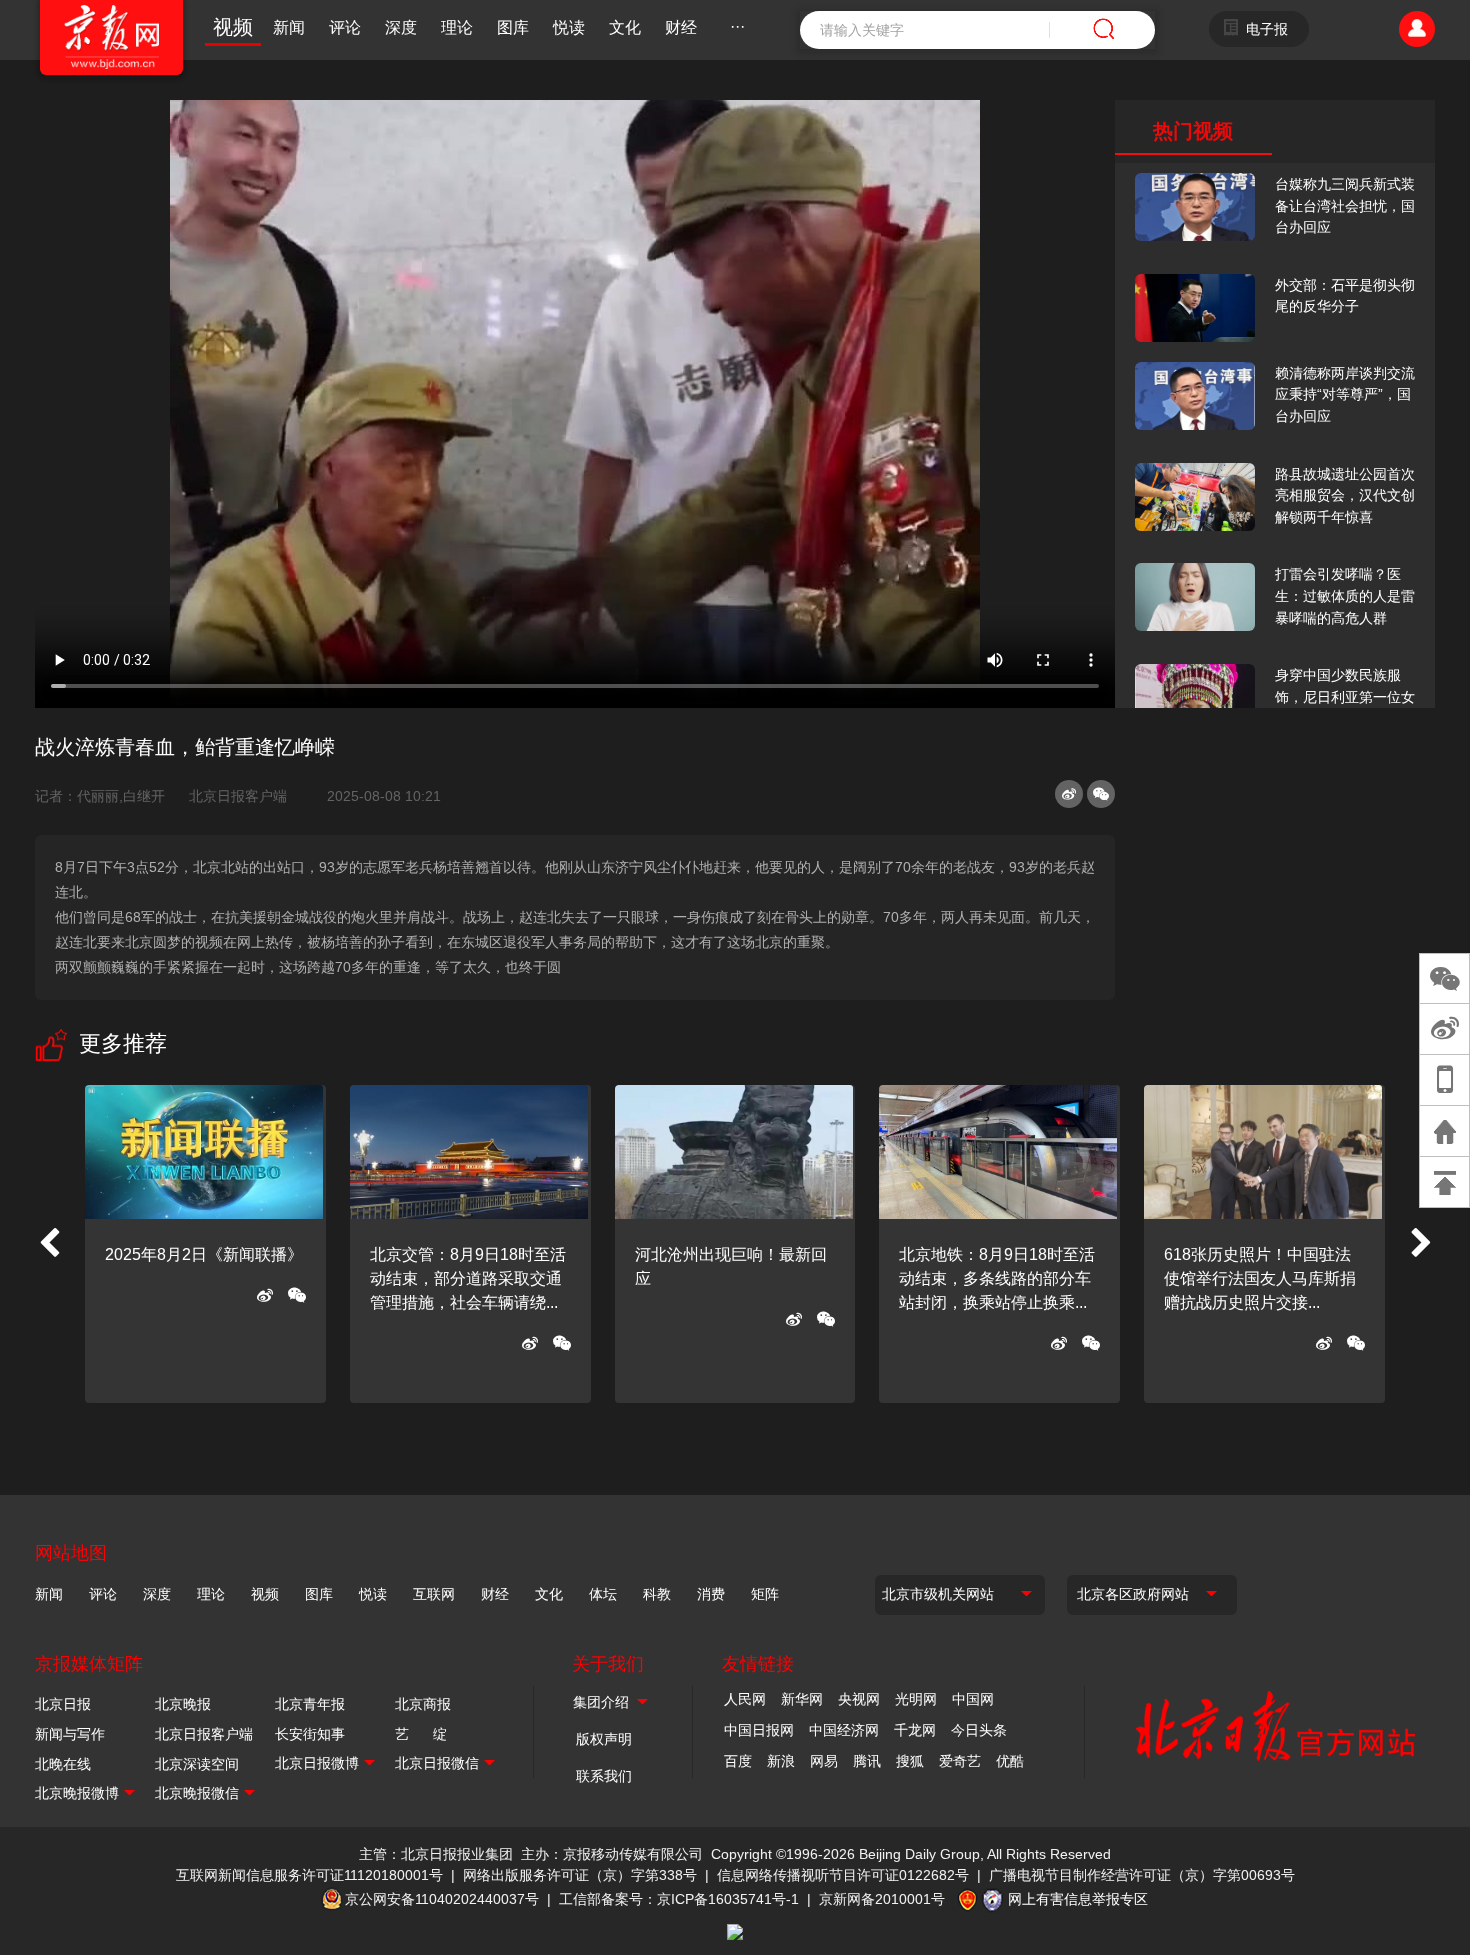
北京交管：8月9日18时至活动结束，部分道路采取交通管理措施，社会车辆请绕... (468, 1278)
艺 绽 (421, 1734)
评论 (345, 27)
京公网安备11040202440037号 (442, 1899)
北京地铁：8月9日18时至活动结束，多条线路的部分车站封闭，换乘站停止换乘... (997, 1278)
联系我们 (604, 1776)
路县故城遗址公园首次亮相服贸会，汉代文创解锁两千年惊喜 (1345, 495)
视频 (233, 27)
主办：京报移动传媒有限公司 (612, 1854)
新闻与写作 (70, 1734)
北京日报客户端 (238, 796)
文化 (625, 27)
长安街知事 (310, 1734)
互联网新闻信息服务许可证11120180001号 (309, 1875)
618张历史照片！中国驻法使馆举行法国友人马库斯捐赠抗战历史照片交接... (1260, 1278)
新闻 (289, 27)
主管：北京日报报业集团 (436, 1854)
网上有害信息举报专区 (1078, 1899)
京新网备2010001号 (882, 1899)
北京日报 (63, 1704)
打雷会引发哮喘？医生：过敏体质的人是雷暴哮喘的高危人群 (1345, 595)
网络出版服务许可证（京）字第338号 (580, 1875)
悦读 (569, 27)
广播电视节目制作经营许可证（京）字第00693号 (1142, 1875)
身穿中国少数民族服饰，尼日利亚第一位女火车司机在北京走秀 (1345, 696)
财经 (681, 27)
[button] (49, 1244)
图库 (513, 27)
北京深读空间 (197, 1764)
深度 (401, 27)
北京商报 (423, 1704)
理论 (457, 27)
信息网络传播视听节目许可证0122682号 (843, 1875)
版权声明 (604, 1739)
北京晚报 (183, 1704)
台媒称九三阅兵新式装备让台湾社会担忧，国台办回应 (1345, 205)
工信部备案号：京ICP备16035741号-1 (679, 1899)
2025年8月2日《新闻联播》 (204, 1254)
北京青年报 (310, 1704)
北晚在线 (63, 1764)
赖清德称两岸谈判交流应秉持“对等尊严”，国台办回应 (1345, 394)
